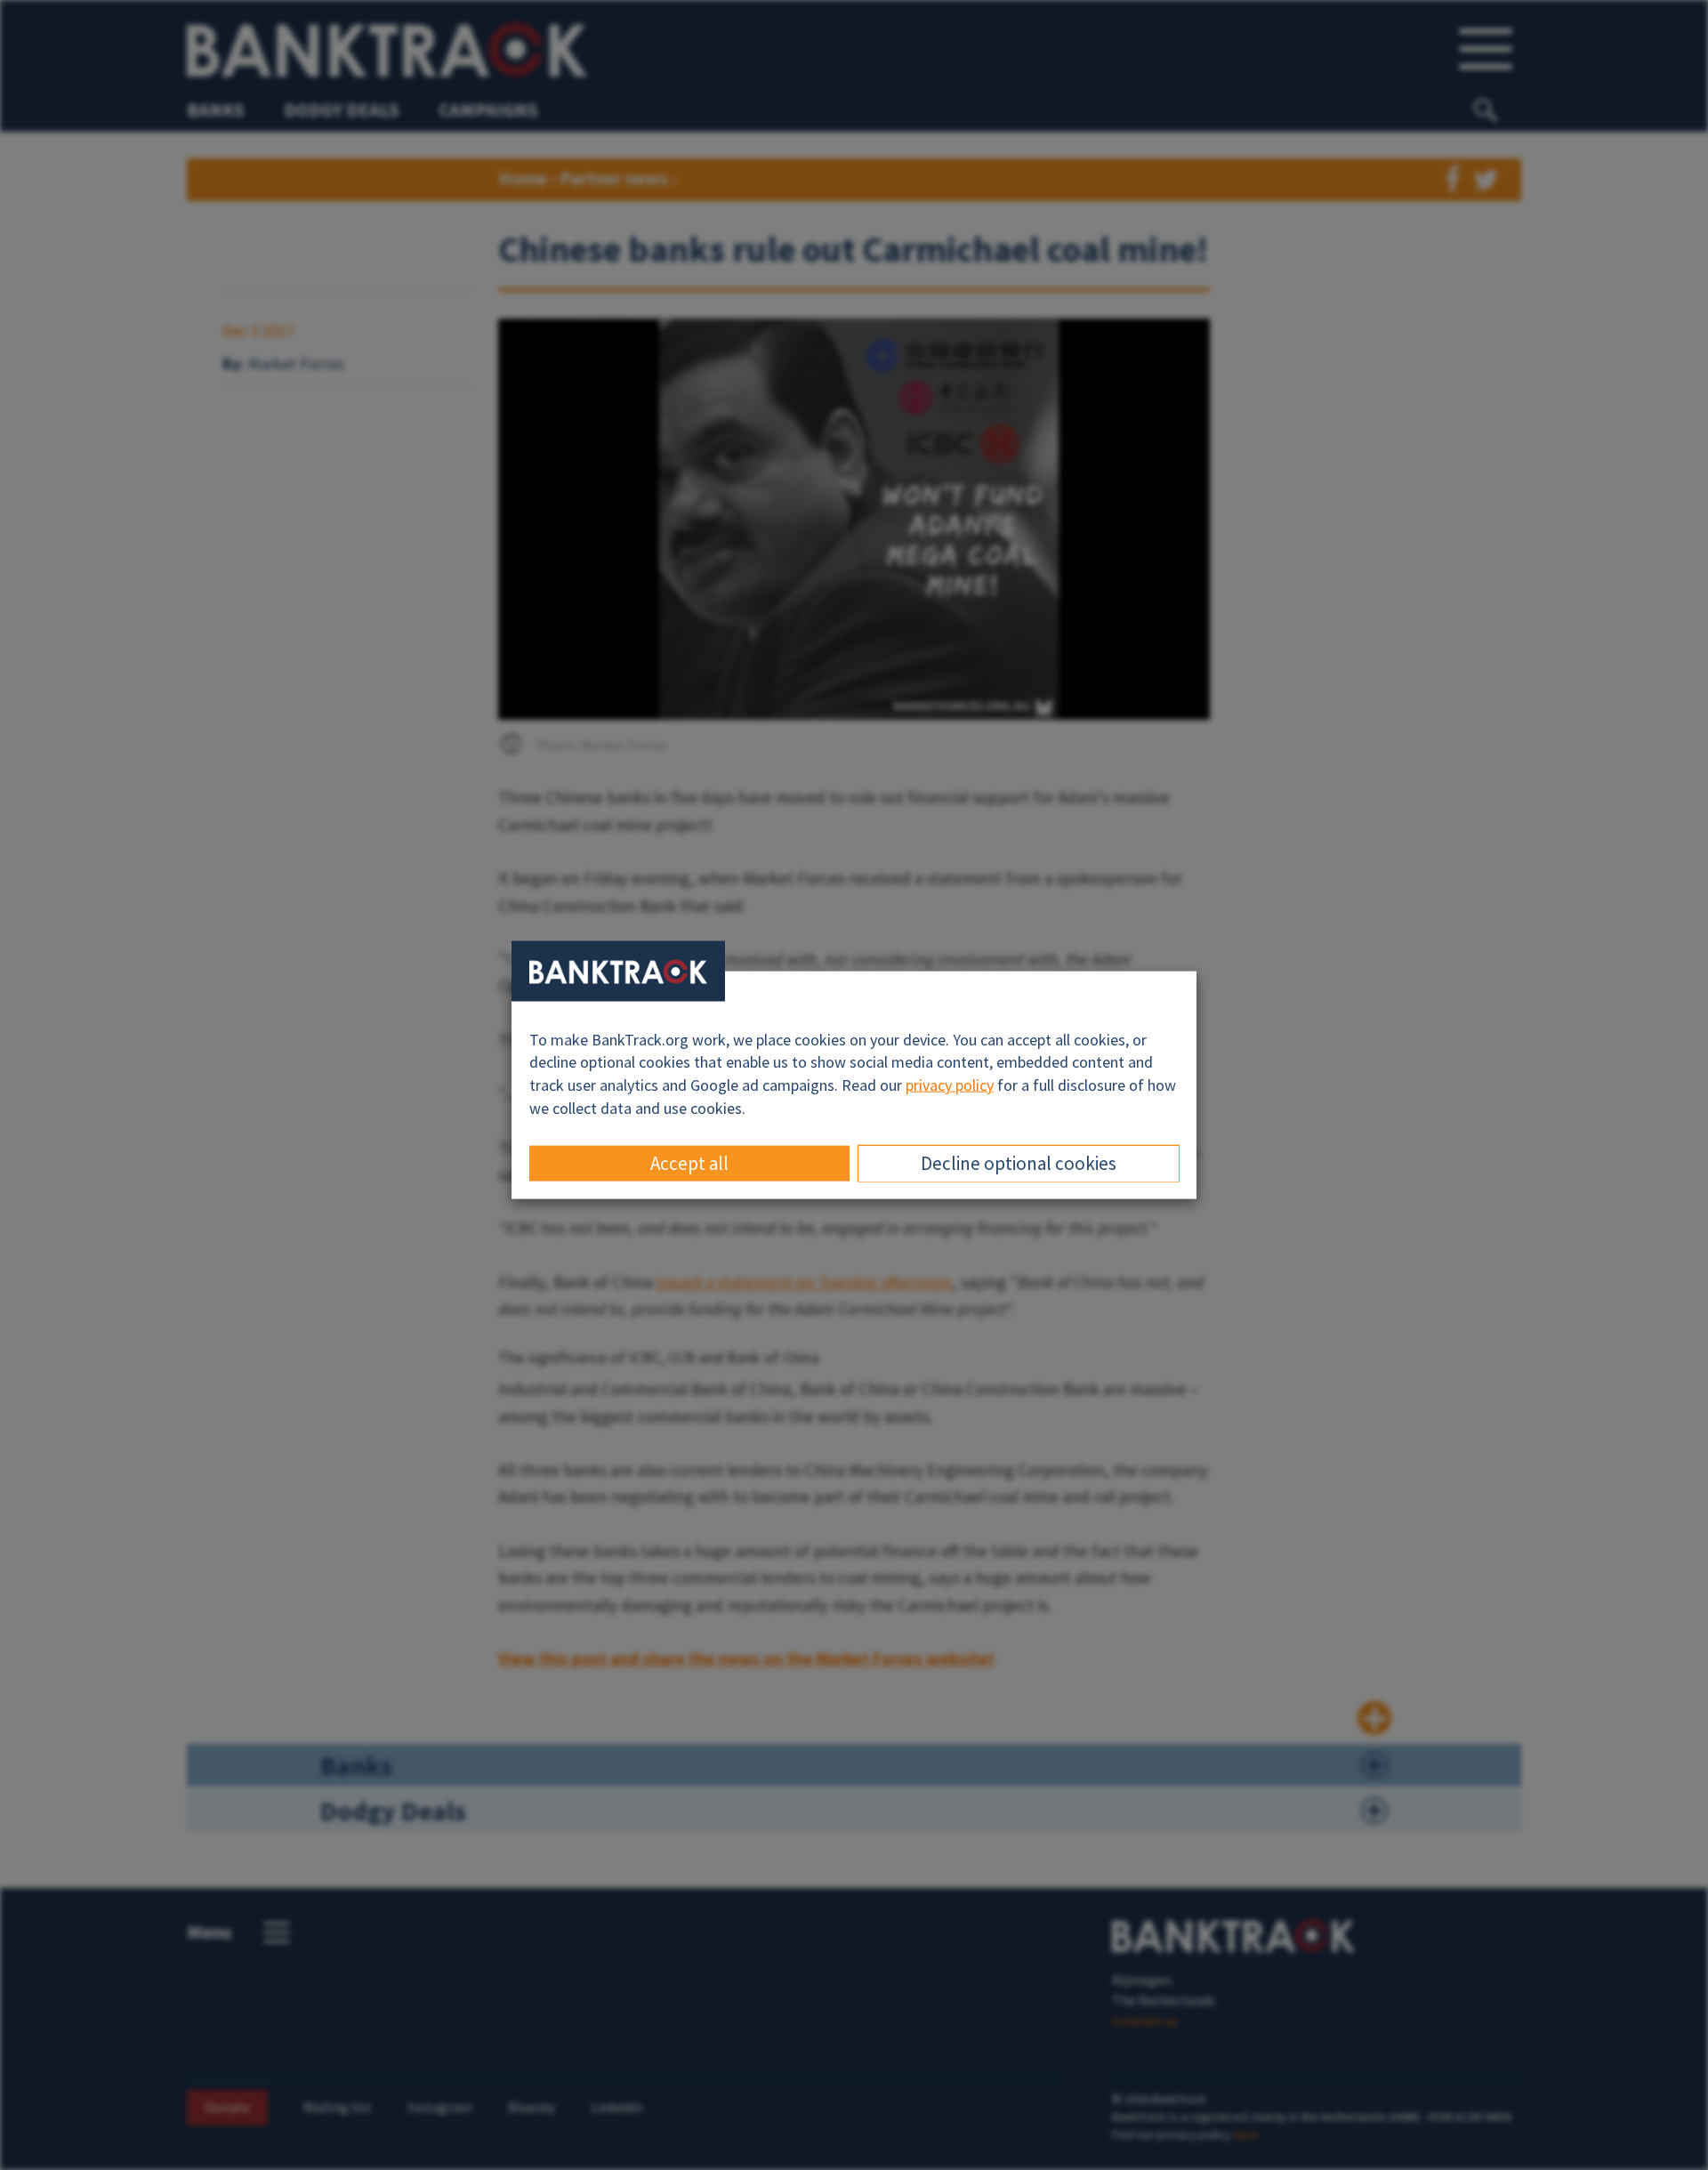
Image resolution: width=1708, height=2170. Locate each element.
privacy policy (950, 1085)
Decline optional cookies (1019, 1163)
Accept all (689, 1163)
